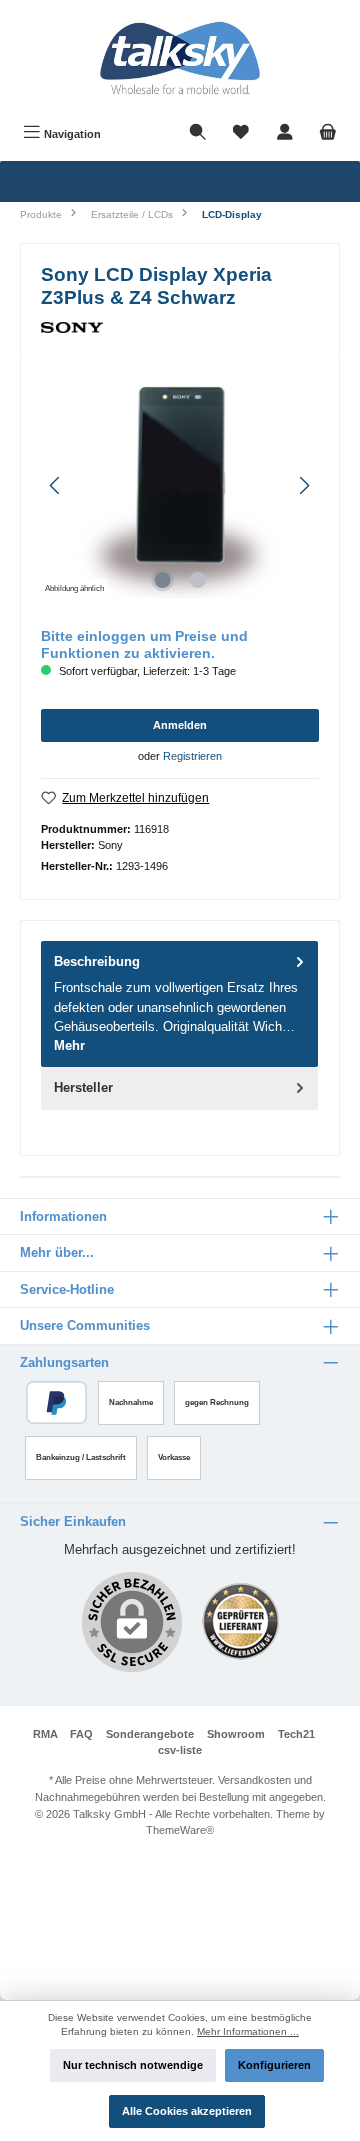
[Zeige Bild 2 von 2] (197, 580)
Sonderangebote (150, 1734)
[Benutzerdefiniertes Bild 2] (240, 1621)
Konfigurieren (274, 2065)
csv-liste (180, 1750)
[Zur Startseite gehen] (180, 58)
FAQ (81, 1734)
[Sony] (180, 327)
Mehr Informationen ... (248, 2031)
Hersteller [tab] (83, 1087)
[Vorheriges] (56, 485)
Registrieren (192, 756)
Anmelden (180, 725)
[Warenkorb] (328, 134)
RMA (45, 1734)
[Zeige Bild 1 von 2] (162, 580)
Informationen (63, 1216)
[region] (180, 485)
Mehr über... (57, 1252)
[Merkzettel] (241, 134)
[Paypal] (56, 1402)
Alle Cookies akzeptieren (187, 2111)
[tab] (179, 1004)
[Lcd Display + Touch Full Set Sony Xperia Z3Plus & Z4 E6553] (179, 485)
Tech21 (296, 1734)
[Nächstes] (304, 485)
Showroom (236, 1734)
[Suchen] (198, 134)
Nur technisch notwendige (133, 2065)
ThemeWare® (180, 1830)
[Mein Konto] (285, 134)
